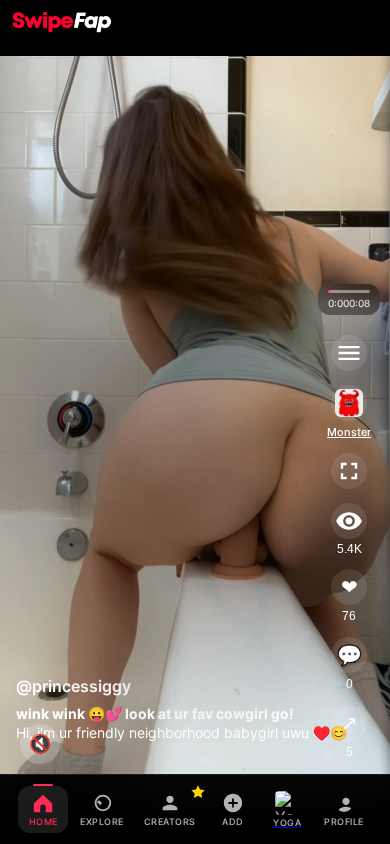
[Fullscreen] (350, 471)
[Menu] (350, 353)
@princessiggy (73, 686)
